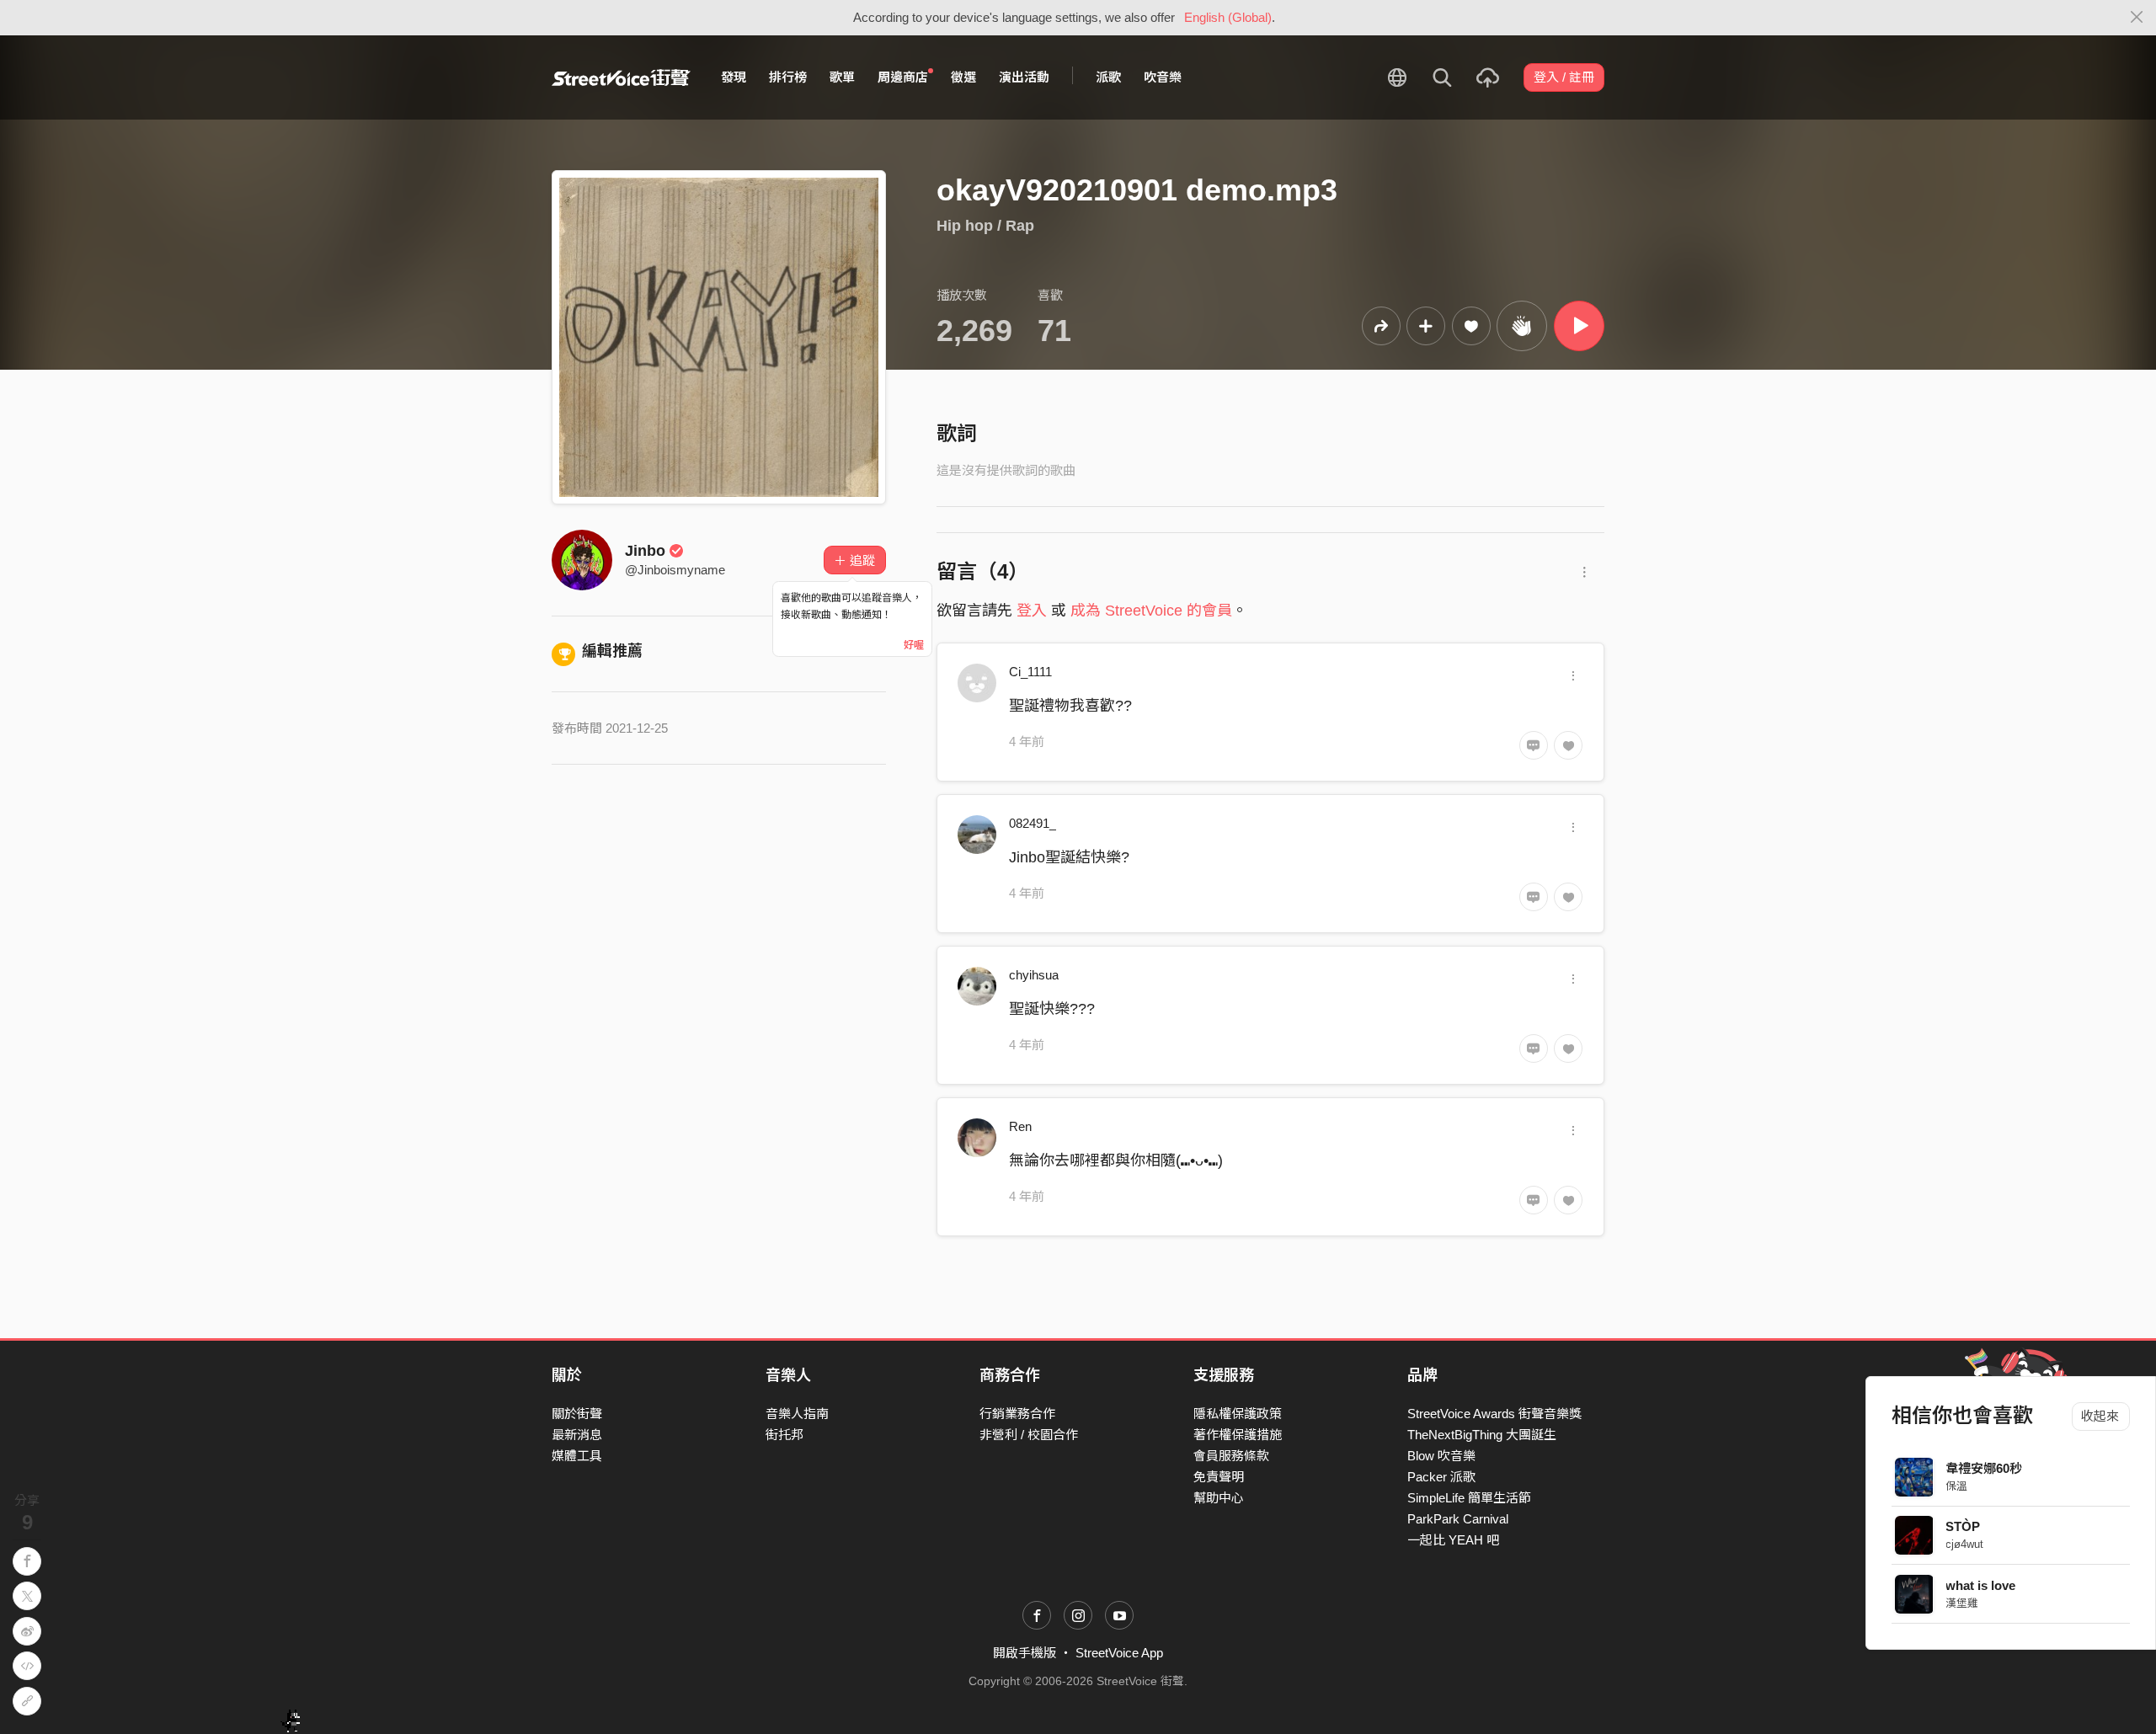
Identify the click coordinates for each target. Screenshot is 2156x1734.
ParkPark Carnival (1458, 1519)
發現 (734, 77)
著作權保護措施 (1238, 1435)
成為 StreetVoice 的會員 (1151, 611)
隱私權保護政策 (1238, 1414)
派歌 (1108, 77)
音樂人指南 (797, 1414)
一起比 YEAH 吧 (1453, 1540)
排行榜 (788, 77)
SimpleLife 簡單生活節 (1469, 1498)
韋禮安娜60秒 (1985, 1468)
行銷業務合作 (1017, 1414)
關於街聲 (577, 1414)
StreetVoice (621, 77)
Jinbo (645, 551)
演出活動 (1024, 77)
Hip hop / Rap (985, 226)
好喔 (914, 645)
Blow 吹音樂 (1441, 1456)
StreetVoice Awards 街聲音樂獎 (1494, 1414)
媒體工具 (577, 1456)
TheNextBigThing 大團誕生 (1482, 1435)
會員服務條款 (1231, 1456)
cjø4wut (1965, 1544)
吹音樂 (1163, 77)
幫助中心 (1219, 1498)
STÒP (1964, 1526)
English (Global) (1228, 17)
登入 (1032, 611)
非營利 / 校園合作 (1029, 1435)
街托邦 (784, 1435)
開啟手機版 (1025, 1653)
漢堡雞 (1963, 1603)
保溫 (1957, 1486)
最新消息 (577, 1435)
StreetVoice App (1119, 1653)
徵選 (963, 77)
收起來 (2101, 1416)
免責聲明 (1219, 1477)
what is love (1981, 1585)
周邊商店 (903, 77)
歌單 (842, 77)
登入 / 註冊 (1564, 77)
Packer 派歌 (1441, 1477)
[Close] (2137, 18)
